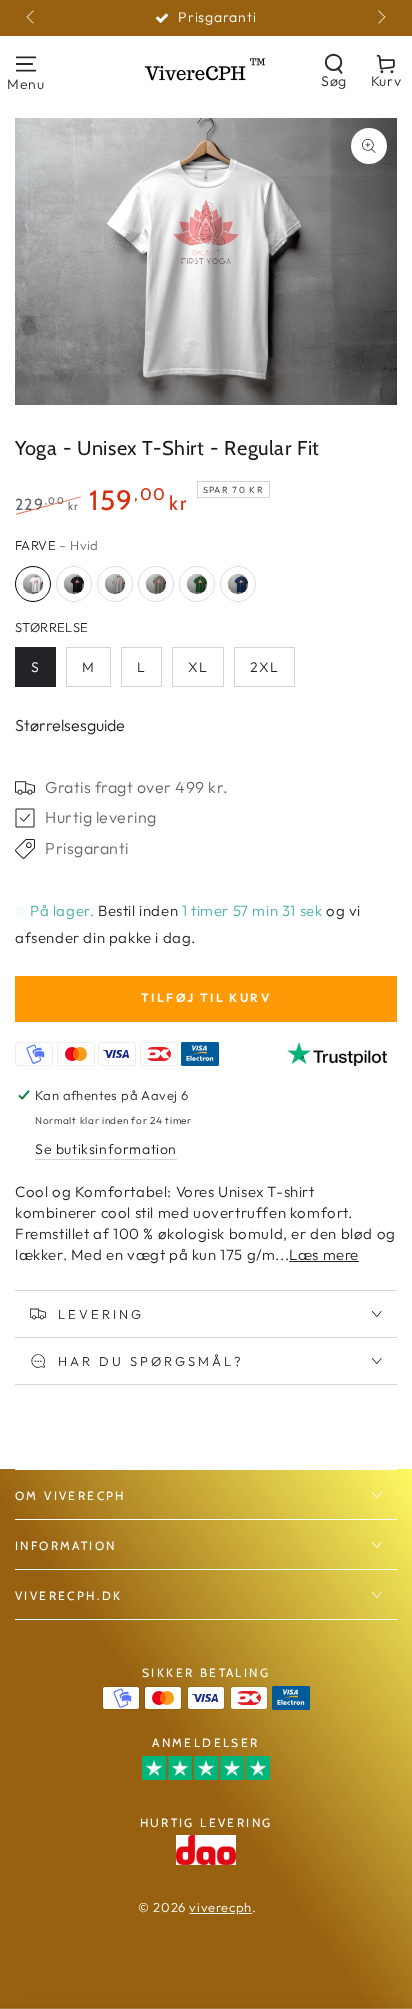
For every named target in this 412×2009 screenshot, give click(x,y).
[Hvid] (33, 584)
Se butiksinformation (106, 1149)
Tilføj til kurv (206, 997)
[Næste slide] (380, 18)
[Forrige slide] (32, 18)
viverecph (220, 1907)
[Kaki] (156, 584)
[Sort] (74, 584)
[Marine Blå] (238, 584)
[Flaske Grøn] (197, 584)
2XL (264, 667)
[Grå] (115, 584)
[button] (334, 71)
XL (198, 667)
